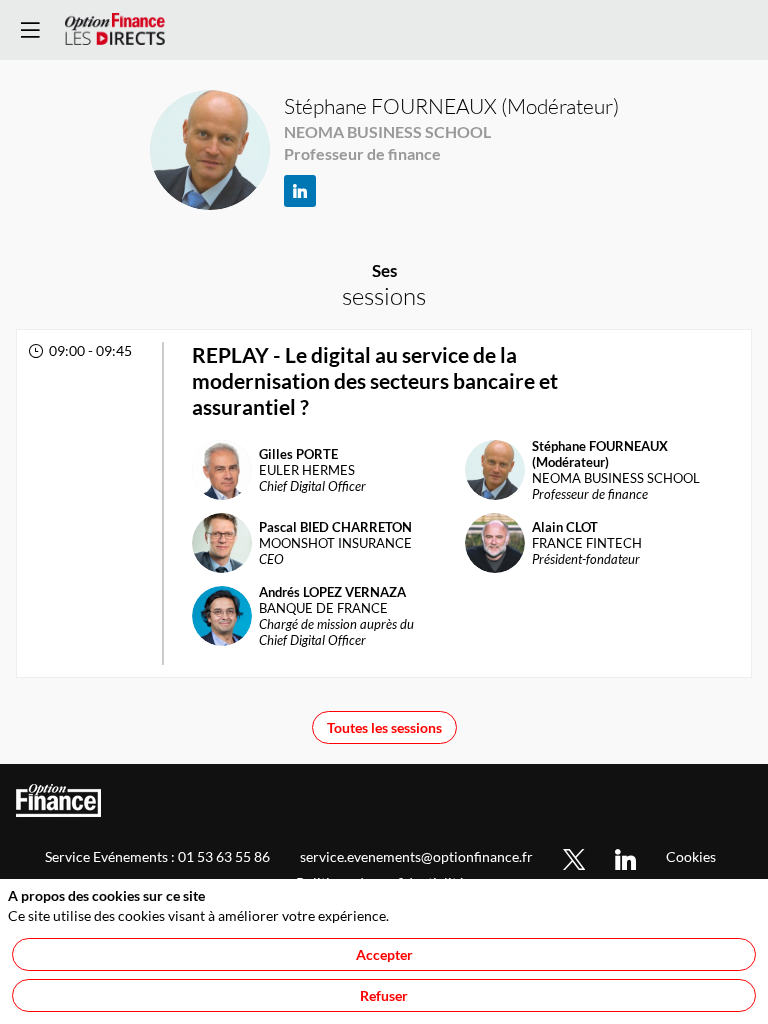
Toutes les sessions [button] (384, 727)
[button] (30, 30)
